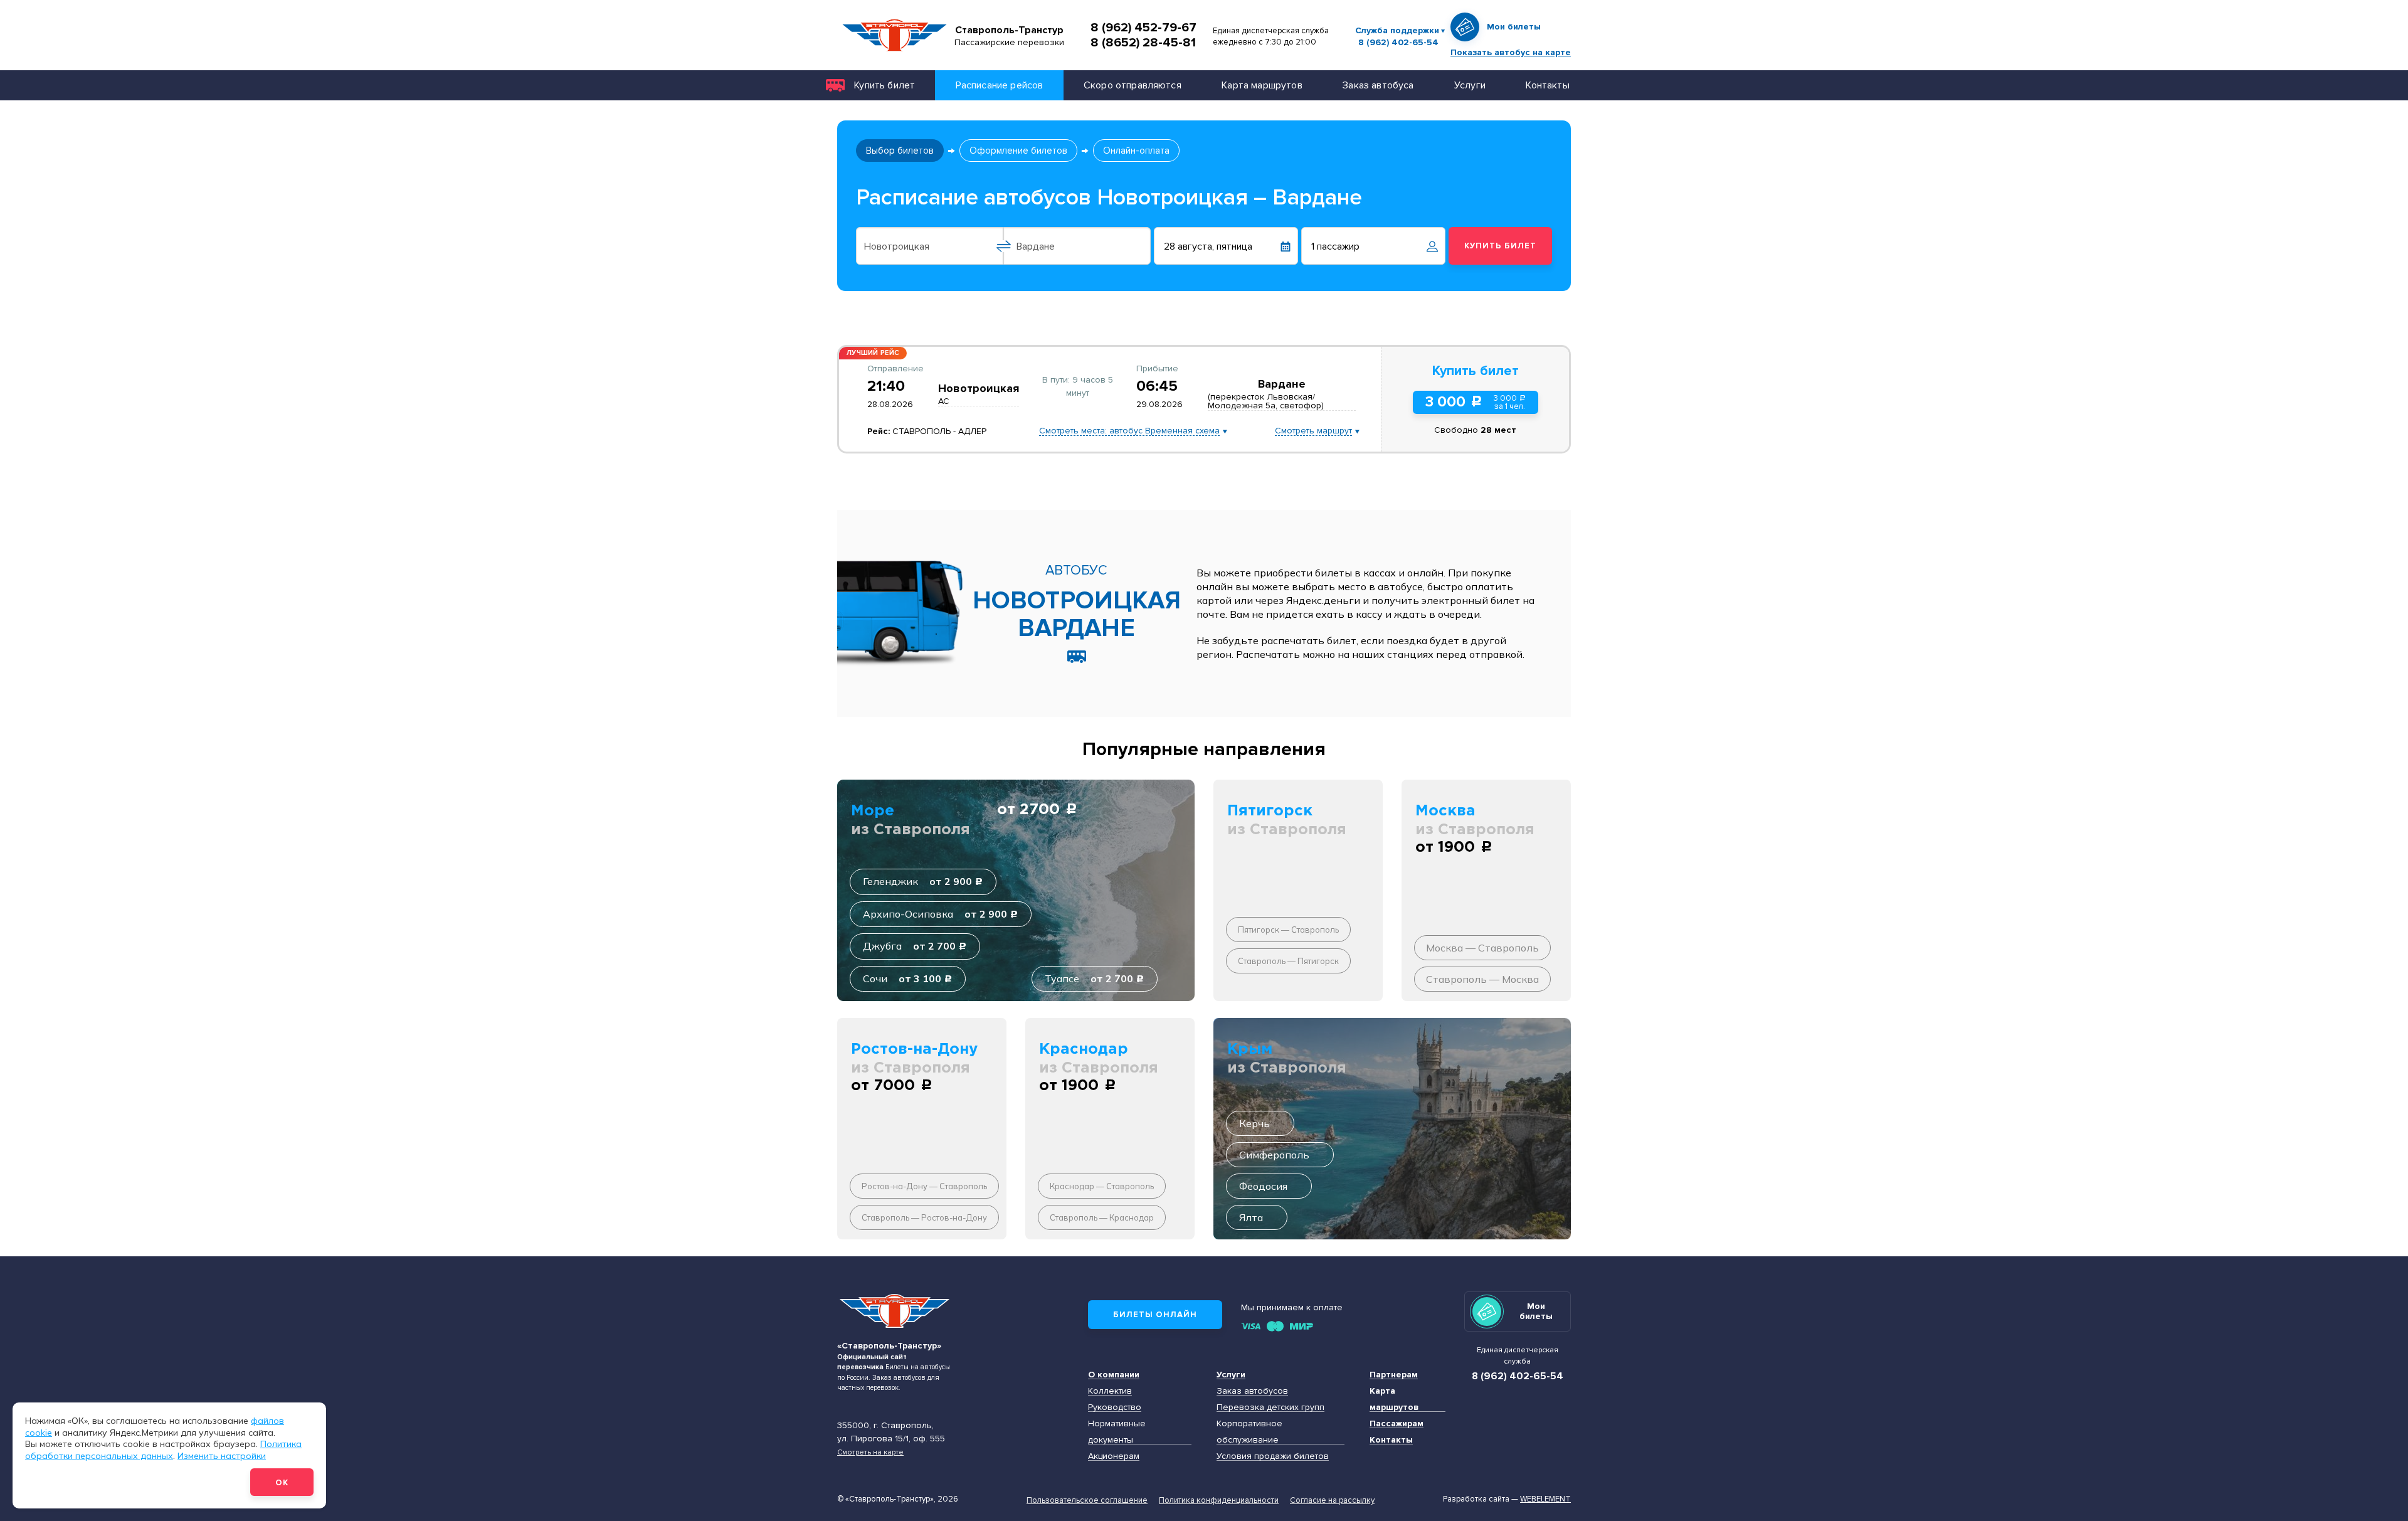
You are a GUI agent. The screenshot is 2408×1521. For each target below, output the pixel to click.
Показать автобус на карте (1511, 52)
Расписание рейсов (1000, 85)
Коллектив (1110, 1391)
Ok (282, 1483)
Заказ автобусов (1252, 1391)
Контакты (1547, 85)
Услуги (1470, 85)
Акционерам (1114, 1456)
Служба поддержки (1397, 30)
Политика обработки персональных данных (163, 1450)
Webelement (1545, 1499)
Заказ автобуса (1378, 85)
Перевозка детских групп (1270, 1407)
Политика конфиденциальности (1219, 1500)
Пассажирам (1397, 1423)
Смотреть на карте (870, 1452)
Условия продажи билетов (1273, 1456)
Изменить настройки (222, 1456)
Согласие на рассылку (1332, 1500)
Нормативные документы (1117, 1432)
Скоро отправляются (1133, 85)
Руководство (1115, 1407)
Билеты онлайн (1155, 1315)
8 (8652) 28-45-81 (1143, 43)
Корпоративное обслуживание (1249, 1432)
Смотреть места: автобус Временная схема (1129, 431)
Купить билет (885, 85)
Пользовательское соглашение (1087, 1500)
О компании (1114, 1375)
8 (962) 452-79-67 (1143, 28)
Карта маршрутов (1262, 85)
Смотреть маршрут (1313, 431)
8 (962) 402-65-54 (1398, 43)
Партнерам (1394, 1375)
